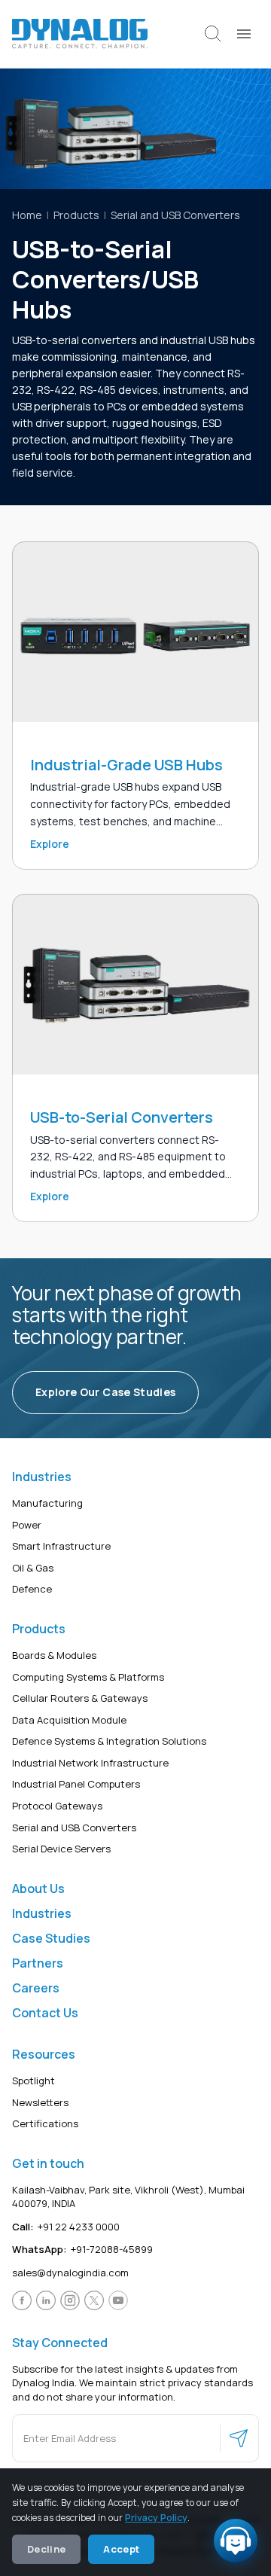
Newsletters (40, 2102)
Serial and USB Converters (175, 215)
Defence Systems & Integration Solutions (109, 1741)
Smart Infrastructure (61, 1546)
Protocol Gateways (57, 1806)
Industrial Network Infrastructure (90, 1762)
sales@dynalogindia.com (70, 2273)
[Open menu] (244, 34)
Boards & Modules (54, 1655)
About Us (38, 1888)
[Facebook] (22, 2300)
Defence (32, 1589)
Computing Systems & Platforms (88, 1676)
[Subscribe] (239, 2438)
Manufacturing (47, 1503)
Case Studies (51, 1937)
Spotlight (33, 2081)
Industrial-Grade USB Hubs (126, 765)
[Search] (213, 34)
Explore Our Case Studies (105, 1392)
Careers (36, 1987)
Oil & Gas (33, 1567)
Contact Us (45, 2013)
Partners (38, 1962)
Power (27, 1524)
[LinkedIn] (46, 2300)
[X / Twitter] (94, 2300)
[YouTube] (118, 2300)
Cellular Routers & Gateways (80, 1698)
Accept (121, 2549)
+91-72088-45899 (82, 2249)
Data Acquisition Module (69, 1719)
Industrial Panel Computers (76, 1784)
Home (27, 215)
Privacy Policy (156, 2518)
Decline (46, 2549)
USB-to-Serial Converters (122, 1117)
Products (76, 215)
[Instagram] (70, 2300)
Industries (42, 1913)
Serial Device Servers (61, 1849)
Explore (50, 844)
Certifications (45, 2123)
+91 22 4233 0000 (66, 2227)
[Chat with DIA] (236, 2541)
